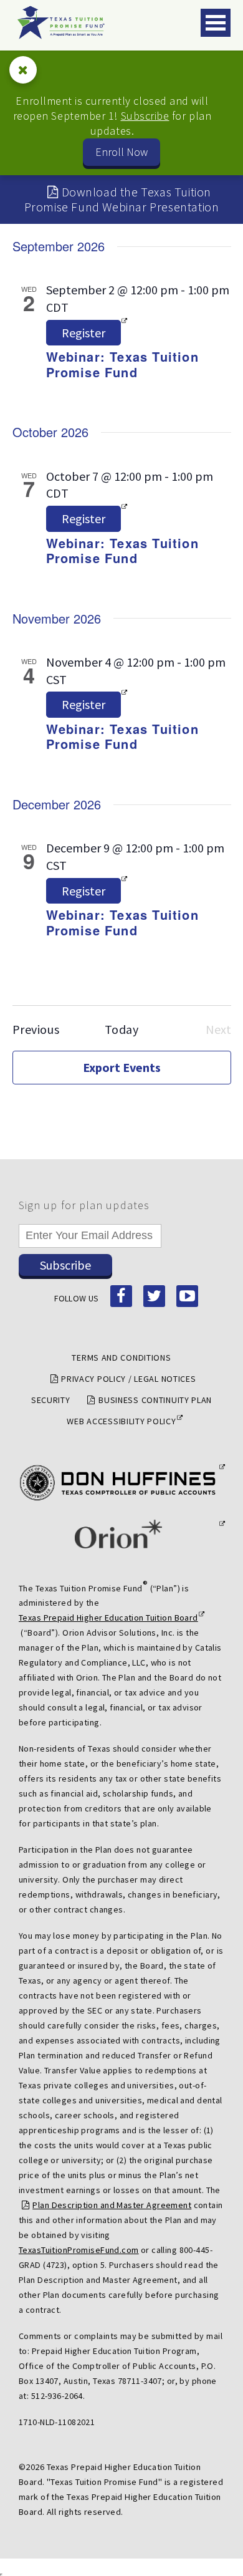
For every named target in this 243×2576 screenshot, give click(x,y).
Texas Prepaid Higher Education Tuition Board (108, 1618)
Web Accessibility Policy (121, 1421)
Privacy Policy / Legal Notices (128, 1379)
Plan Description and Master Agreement (112, 2205)
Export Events (122, 1067)
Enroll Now (121, 152)
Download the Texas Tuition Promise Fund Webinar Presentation (122, 199)
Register (83, 333)
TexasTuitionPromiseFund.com (79, 2250)
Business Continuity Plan (155, 1400)
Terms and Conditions (121, 1358)
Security (51, 1400)
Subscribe (145, 116)
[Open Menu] (216, 23)
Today (122, 1029)
